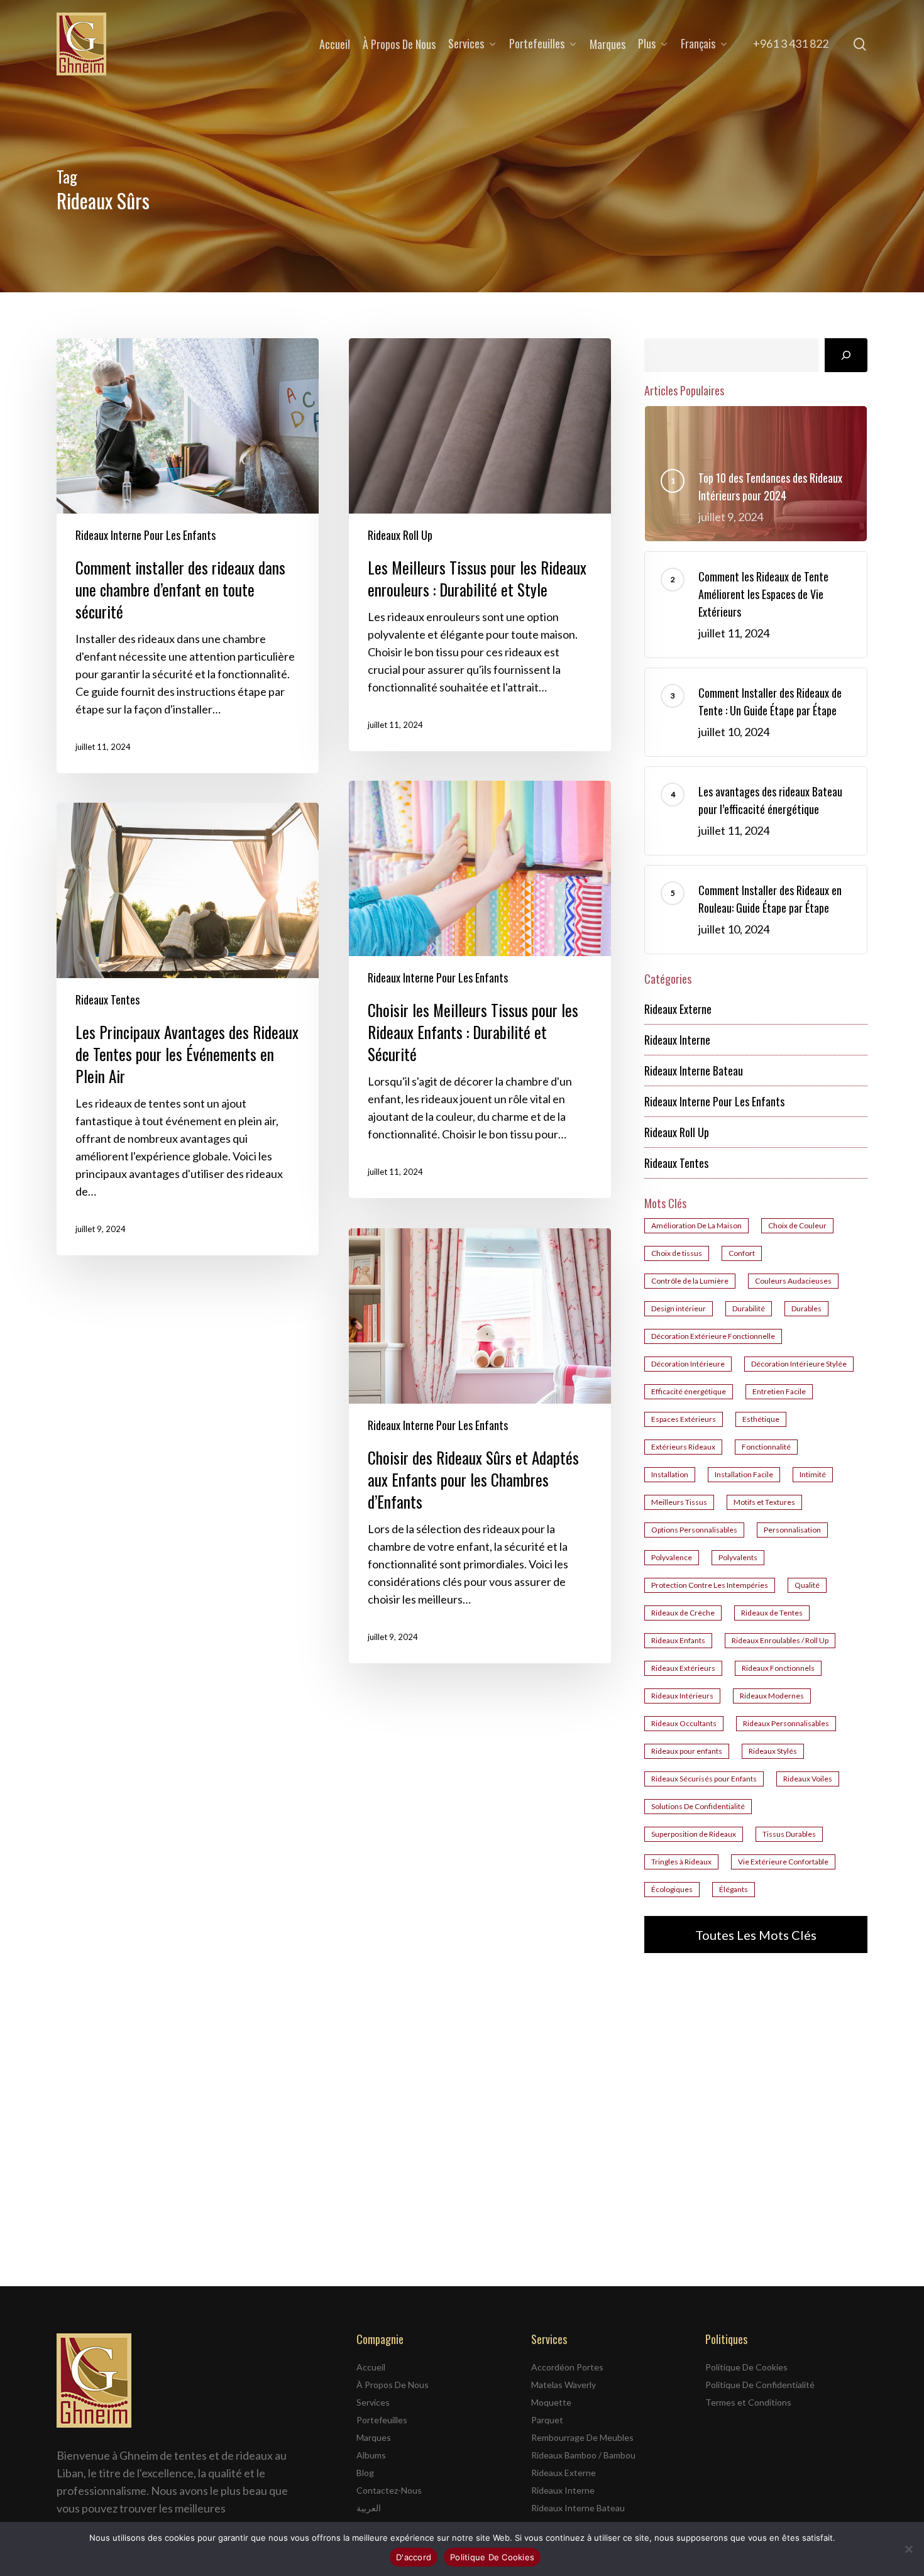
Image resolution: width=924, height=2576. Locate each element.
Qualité (807, 1585)
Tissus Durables (789, 1834)
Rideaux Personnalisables (786, 1723)
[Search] (846, 355)
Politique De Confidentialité (760, 2385)
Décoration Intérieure (688, 1364)
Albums (371, 2455)
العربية (369, 2508)
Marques (374, 2437)
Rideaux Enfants (678, 1640)
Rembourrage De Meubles (582, 2437)
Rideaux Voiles (808, 1779)
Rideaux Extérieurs (683, 1668)
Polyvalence (672, 1557)
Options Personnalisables (694, 1530)
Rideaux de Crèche (683, 1613)
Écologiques (672, 1889)
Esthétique (761, 1419)
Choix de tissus (677, 1253)
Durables (806, 1308)
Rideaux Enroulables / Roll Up (780, 1640)
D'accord (414, 2557)
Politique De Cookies (746, 2367)
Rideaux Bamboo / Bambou (583, 2455)
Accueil (371, 2367)
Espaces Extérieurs (684, 1419)
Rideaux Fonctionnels (778, 1668)
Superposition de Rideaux (694, 1834)
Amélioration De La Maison (696, 1225)
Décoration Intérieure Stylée (799, 1364)
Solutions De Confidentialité (698, 1806)
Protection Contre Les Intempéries (710, 1585)
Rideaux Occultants (684, 1723)
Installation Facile (744, 1474)
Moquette (551, 2402)
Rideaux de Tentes (772, 1613)
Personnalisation (792, 1530)
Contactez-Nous (389, 2490)
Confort (742, 1253)
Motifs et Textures (764, 1502)
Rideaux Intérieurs (682, 1696)
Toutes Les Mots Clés (756, 1935)
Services (373, 2402)
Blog (365, 2473)
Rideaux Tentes (107, 999)
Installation (670, 1474)
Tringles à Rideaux (681, 1862)
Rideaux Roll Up (400, 535)
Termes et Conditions (748, 2402)
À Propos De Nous (393, 2385)
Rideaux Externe (678, 1009)
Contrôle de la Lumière (690, 1281)
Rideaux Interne (677, 1040)
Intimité (813, 1474)
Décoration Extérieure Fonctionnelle (713, 1336)
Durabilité (749, 1308)
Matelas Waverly (564, 2385)
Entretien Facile (779, 1391)
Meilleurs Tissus (679, 1502)
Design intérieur (679, 1308)
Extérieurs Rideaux (683, 1447)
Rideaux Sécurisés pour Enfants (704, 1779)
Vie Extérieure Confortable (783, 1862)
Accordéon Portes (567, 2367)
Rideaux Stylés (773, 1751)
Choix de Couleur (797, 1225)
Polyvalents (738, 1557)
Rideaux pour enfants (687, 1751)
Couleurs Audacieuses (793, 1281)
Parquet (547, 2420)
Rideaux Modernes (772, 1696)
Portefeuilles (382, 2420)
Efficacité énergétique (689, 1391)
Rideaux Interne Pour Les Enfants (146, 535)
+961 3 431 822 (791, 43)
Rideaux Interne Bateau (694, 1071)
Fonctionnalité (766, 1447)
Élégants (734, 1889)
